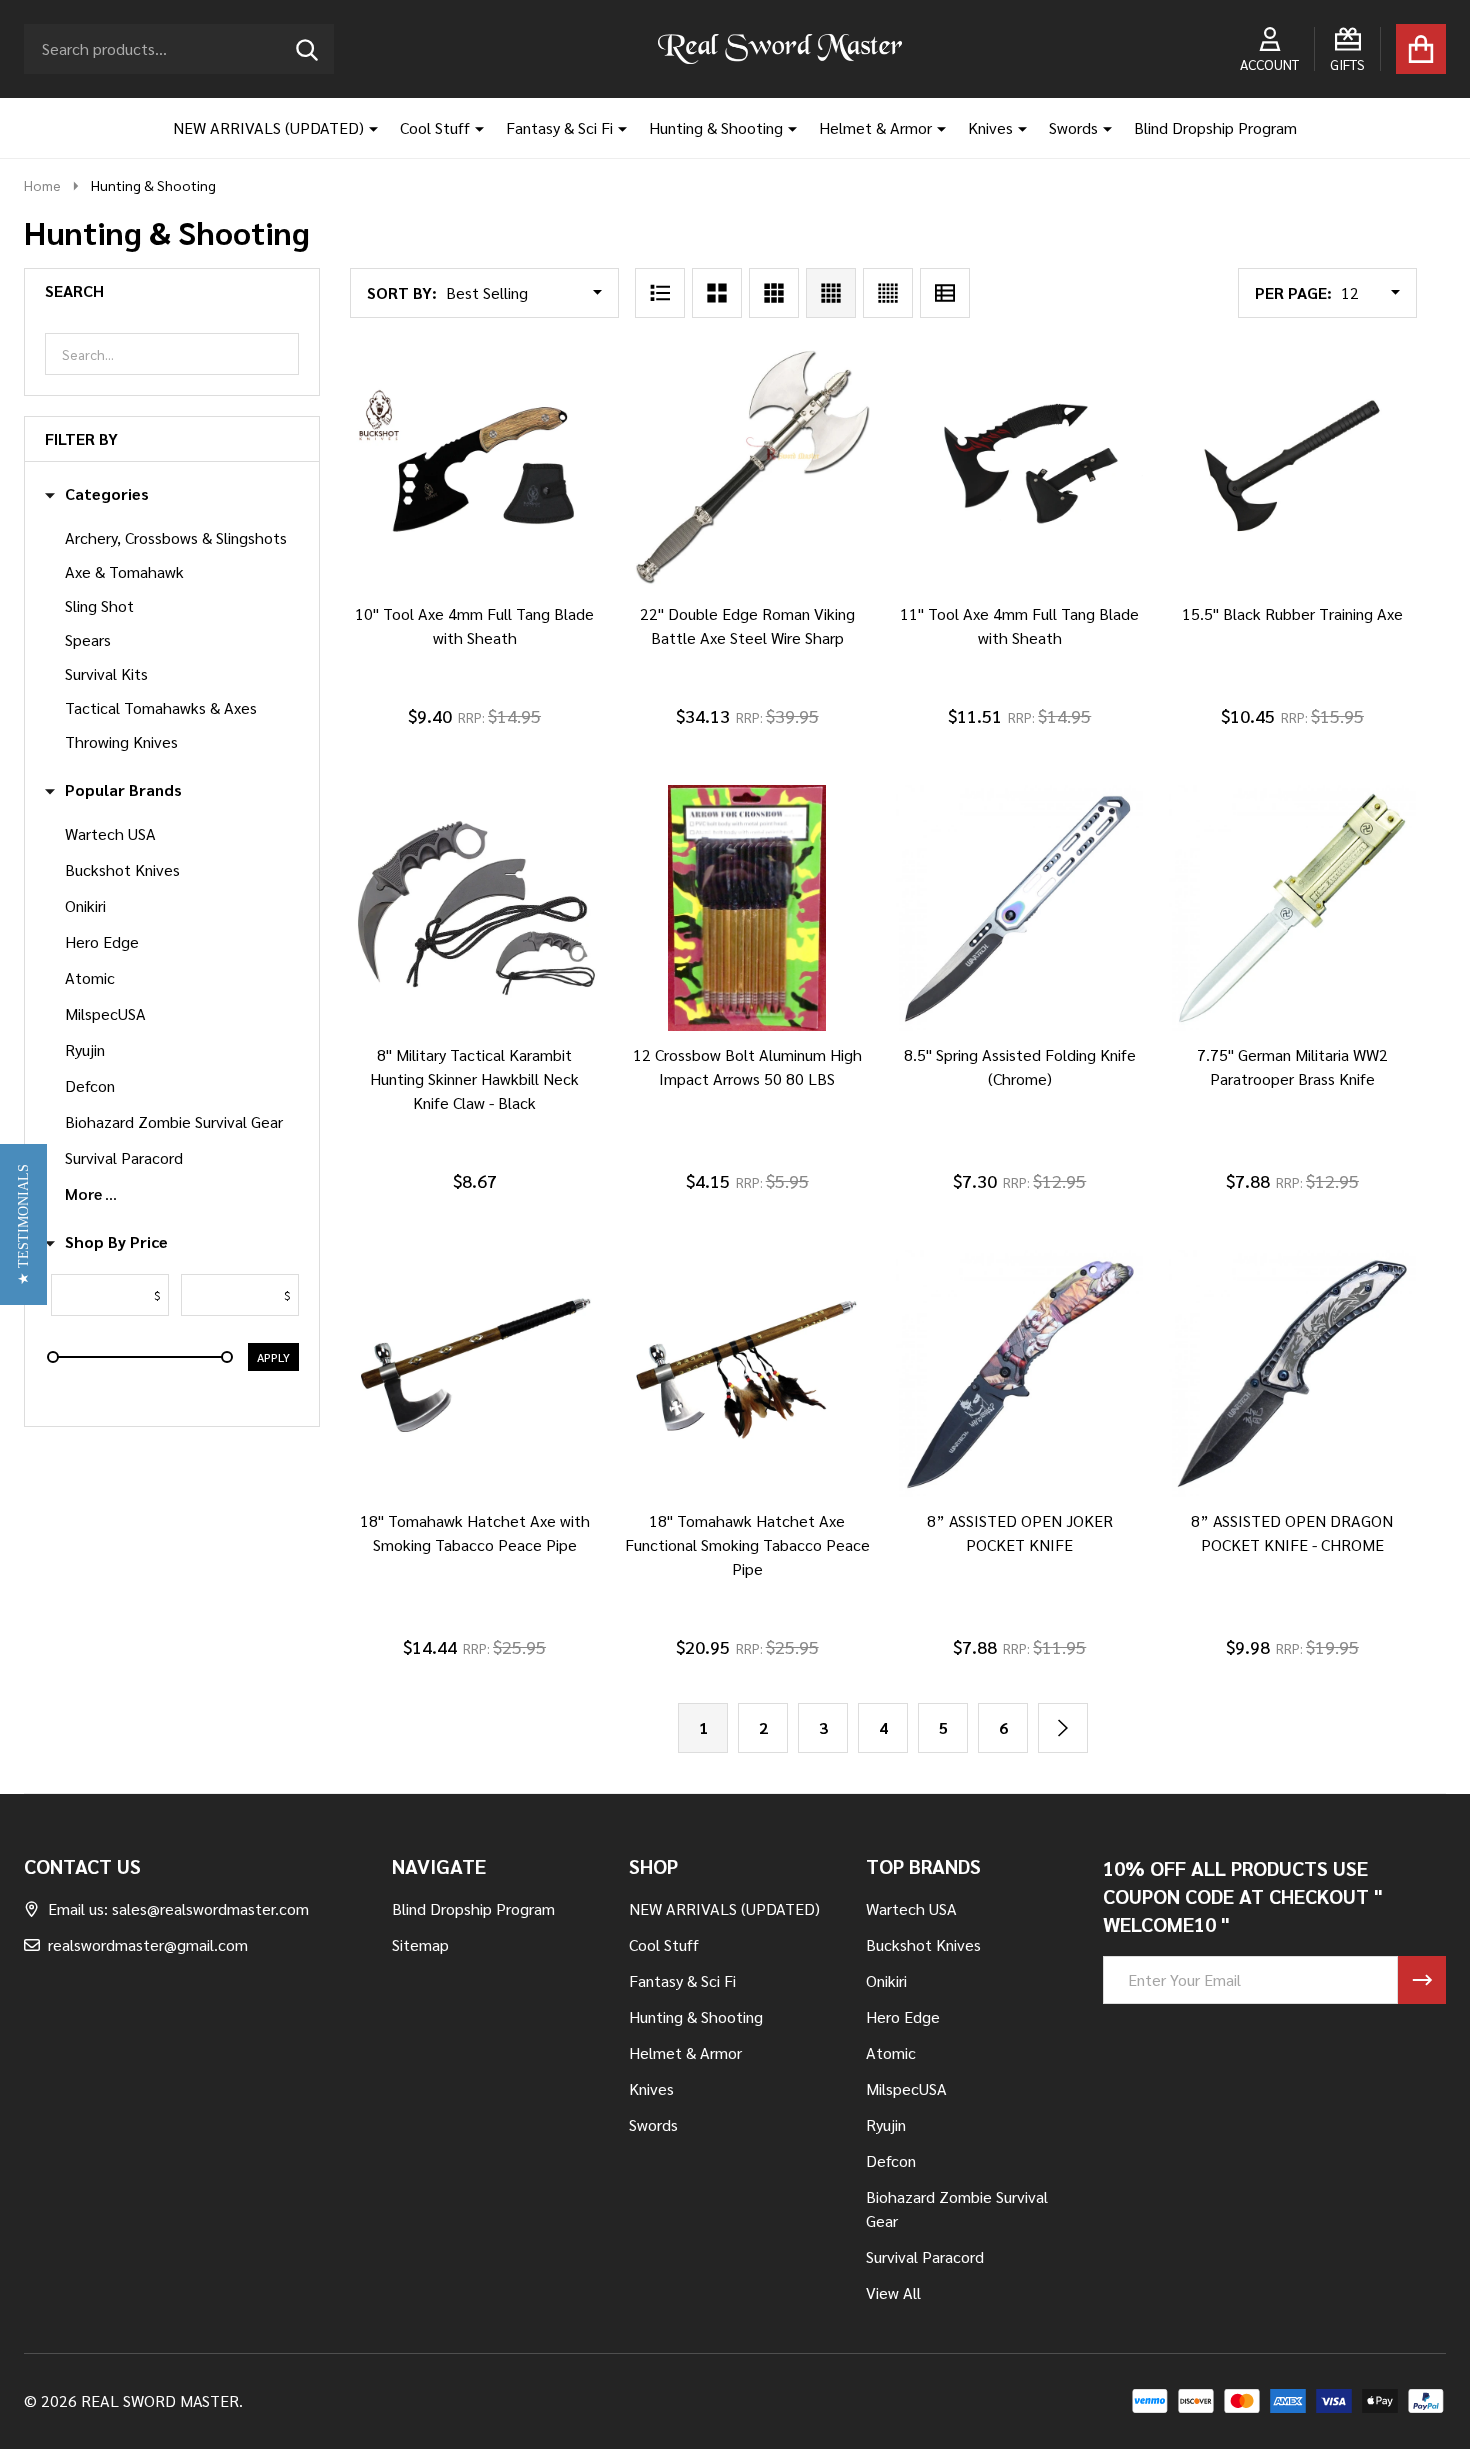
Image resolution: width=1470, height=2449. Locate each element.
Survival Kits (106, 673)
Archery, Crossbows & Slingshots (176, 537)
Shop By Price (116, 1242)
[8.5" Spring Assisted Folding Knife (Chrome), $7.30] (1019, 908)
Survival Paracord (124, 1157)
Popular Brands (123, 790)
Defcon (90, 1085)
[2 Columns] (717, 293)
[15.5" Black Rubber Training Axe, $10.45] (1292, 466)
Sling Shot (99, 605)
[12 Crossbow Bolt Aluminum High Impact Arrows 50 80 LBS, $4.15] (747, 908)
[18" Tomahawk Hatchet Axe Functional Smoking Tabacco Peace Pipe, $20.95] (747, 1373)
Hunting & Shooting (716, 127)
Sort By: (402, 292)
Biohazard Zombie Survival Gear (174, 1121)
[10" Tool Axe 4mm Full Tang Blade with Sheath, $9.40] (474, 466)
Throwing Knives (121, 741)
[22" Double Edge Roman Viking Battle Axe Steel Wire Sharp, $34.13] (747, 466)
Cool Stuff (435, 127)
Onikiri (85, 905)
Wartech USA (110, 833)
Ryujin (85, 1049)
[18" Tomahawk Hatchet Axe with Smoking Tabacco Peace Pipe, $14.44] (474, 1373)
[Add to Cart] (447, 610)
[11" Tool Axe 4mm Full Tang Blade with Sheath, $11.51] (1019, 466)
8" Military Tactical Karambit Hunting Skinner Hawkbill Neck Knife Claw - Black (474, 1078)
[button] (23, 1224)
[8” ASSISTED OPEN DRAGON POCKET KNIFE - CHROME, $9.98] (1292, 1373)
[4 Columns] (831, 293)
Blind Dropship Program (1215, 127)
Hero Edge (102, 941)
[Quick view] (543, 610)
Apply (273, 1357)
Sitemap (420, 1944)
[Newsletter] (1422, 1980)
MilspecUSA (105, 1013)
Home (42, 185)
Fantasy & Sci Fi (559, 127)
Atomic (90, 977)
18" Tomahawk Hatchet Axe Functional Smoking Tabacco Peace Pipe (747, 1544)
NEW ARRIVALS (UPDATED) (268, 127)
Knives (990, 127)
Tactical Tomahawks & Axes (161, 707)
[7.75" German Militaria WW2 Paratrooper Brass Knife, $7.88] (1292, 908)
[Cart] (1421, 49)
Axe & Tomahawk (124, 571)
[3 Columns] (774, 293)
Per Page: (1293, 292)
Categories (107, 494)
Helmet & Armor (875, 127)
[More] (366, 128)
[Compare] (495, 610)
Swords (1073, 127)
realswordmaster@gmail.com (148, 1944)
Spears (88, 639)
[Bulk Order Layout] (945, 293)
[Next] (1063, 1728)
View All (893, 2292)
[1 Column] (660, 293)
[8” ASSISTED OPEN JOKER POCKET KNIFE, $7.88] (1019, 1373)
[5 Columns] (888, 293)
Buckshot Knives (122, 869)
